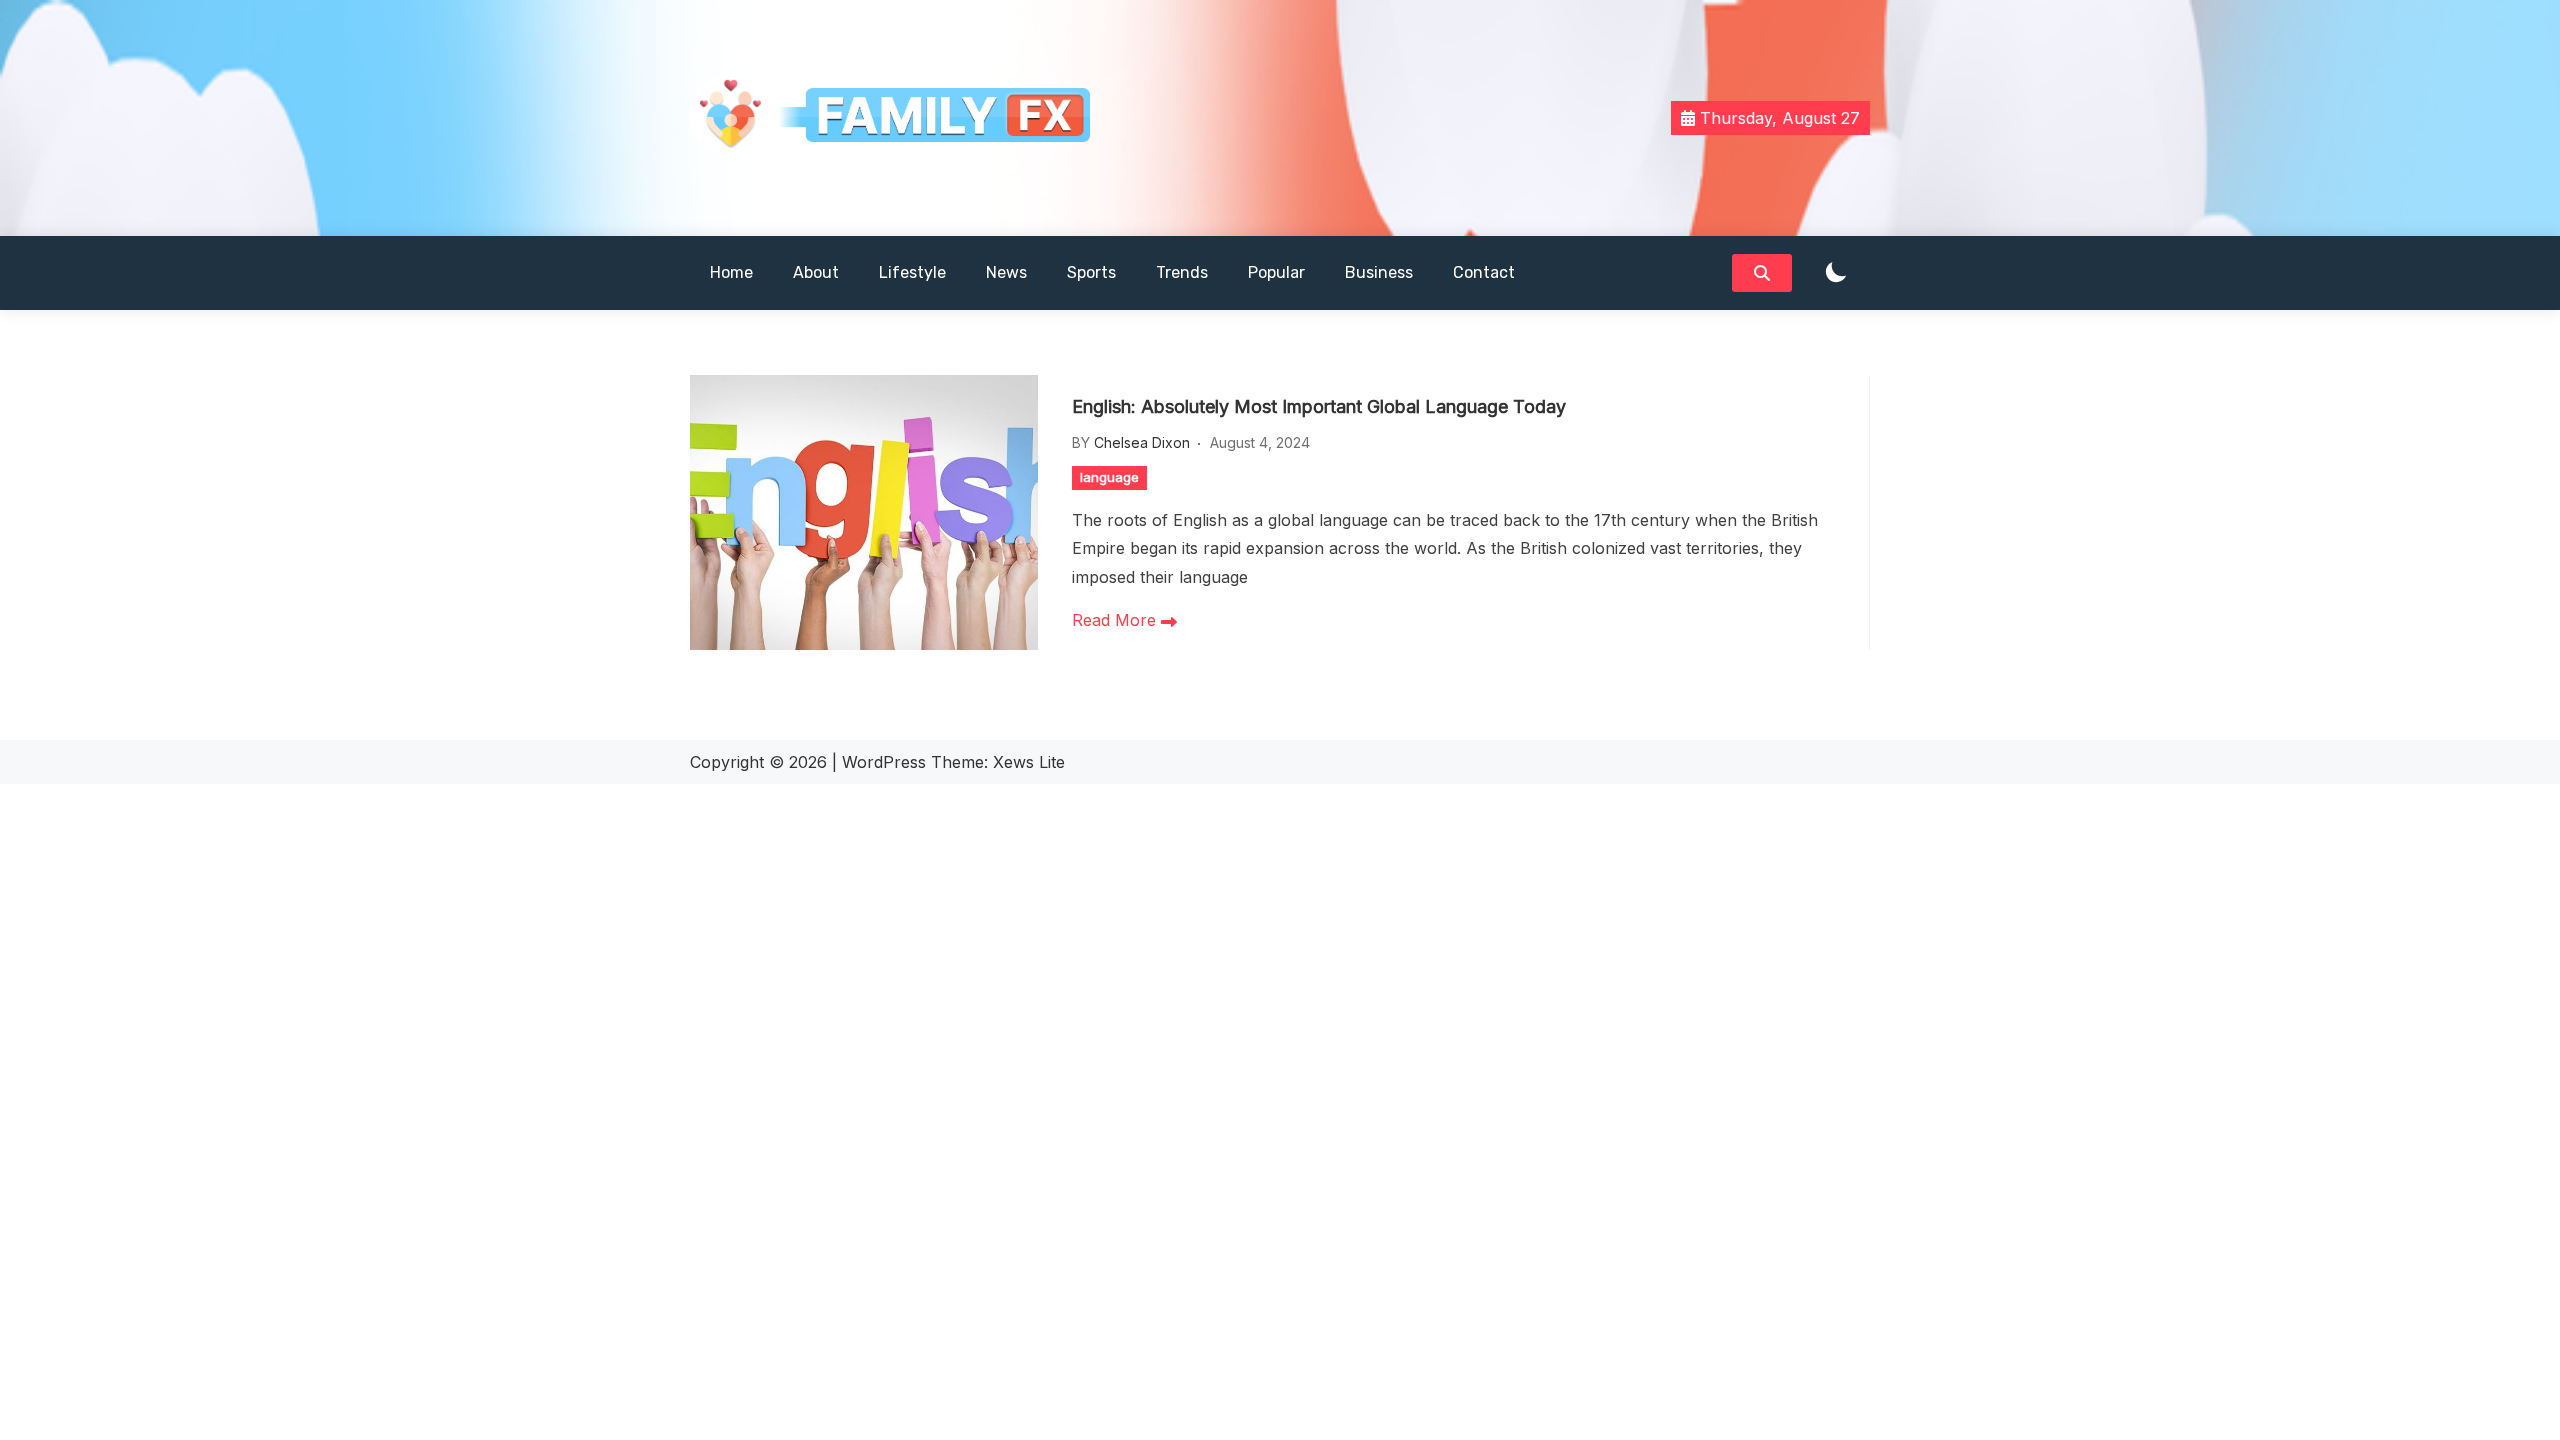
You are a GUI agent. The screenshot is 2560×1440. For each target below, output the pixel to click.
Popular (1276, 272)
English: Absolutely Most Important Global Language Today (1319, 406)
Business (1379, 272)
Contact (1484, 272)
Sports (1091, 272)
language (1109, 477)
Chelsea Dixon (1142, 442)
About (816, 272)
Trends (1182, 272)
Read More (1116, 620)
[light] (1836, 273)
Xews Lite (1029, 762)
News (1006, 272)
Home (731, 272)
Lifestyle (912, 272)
